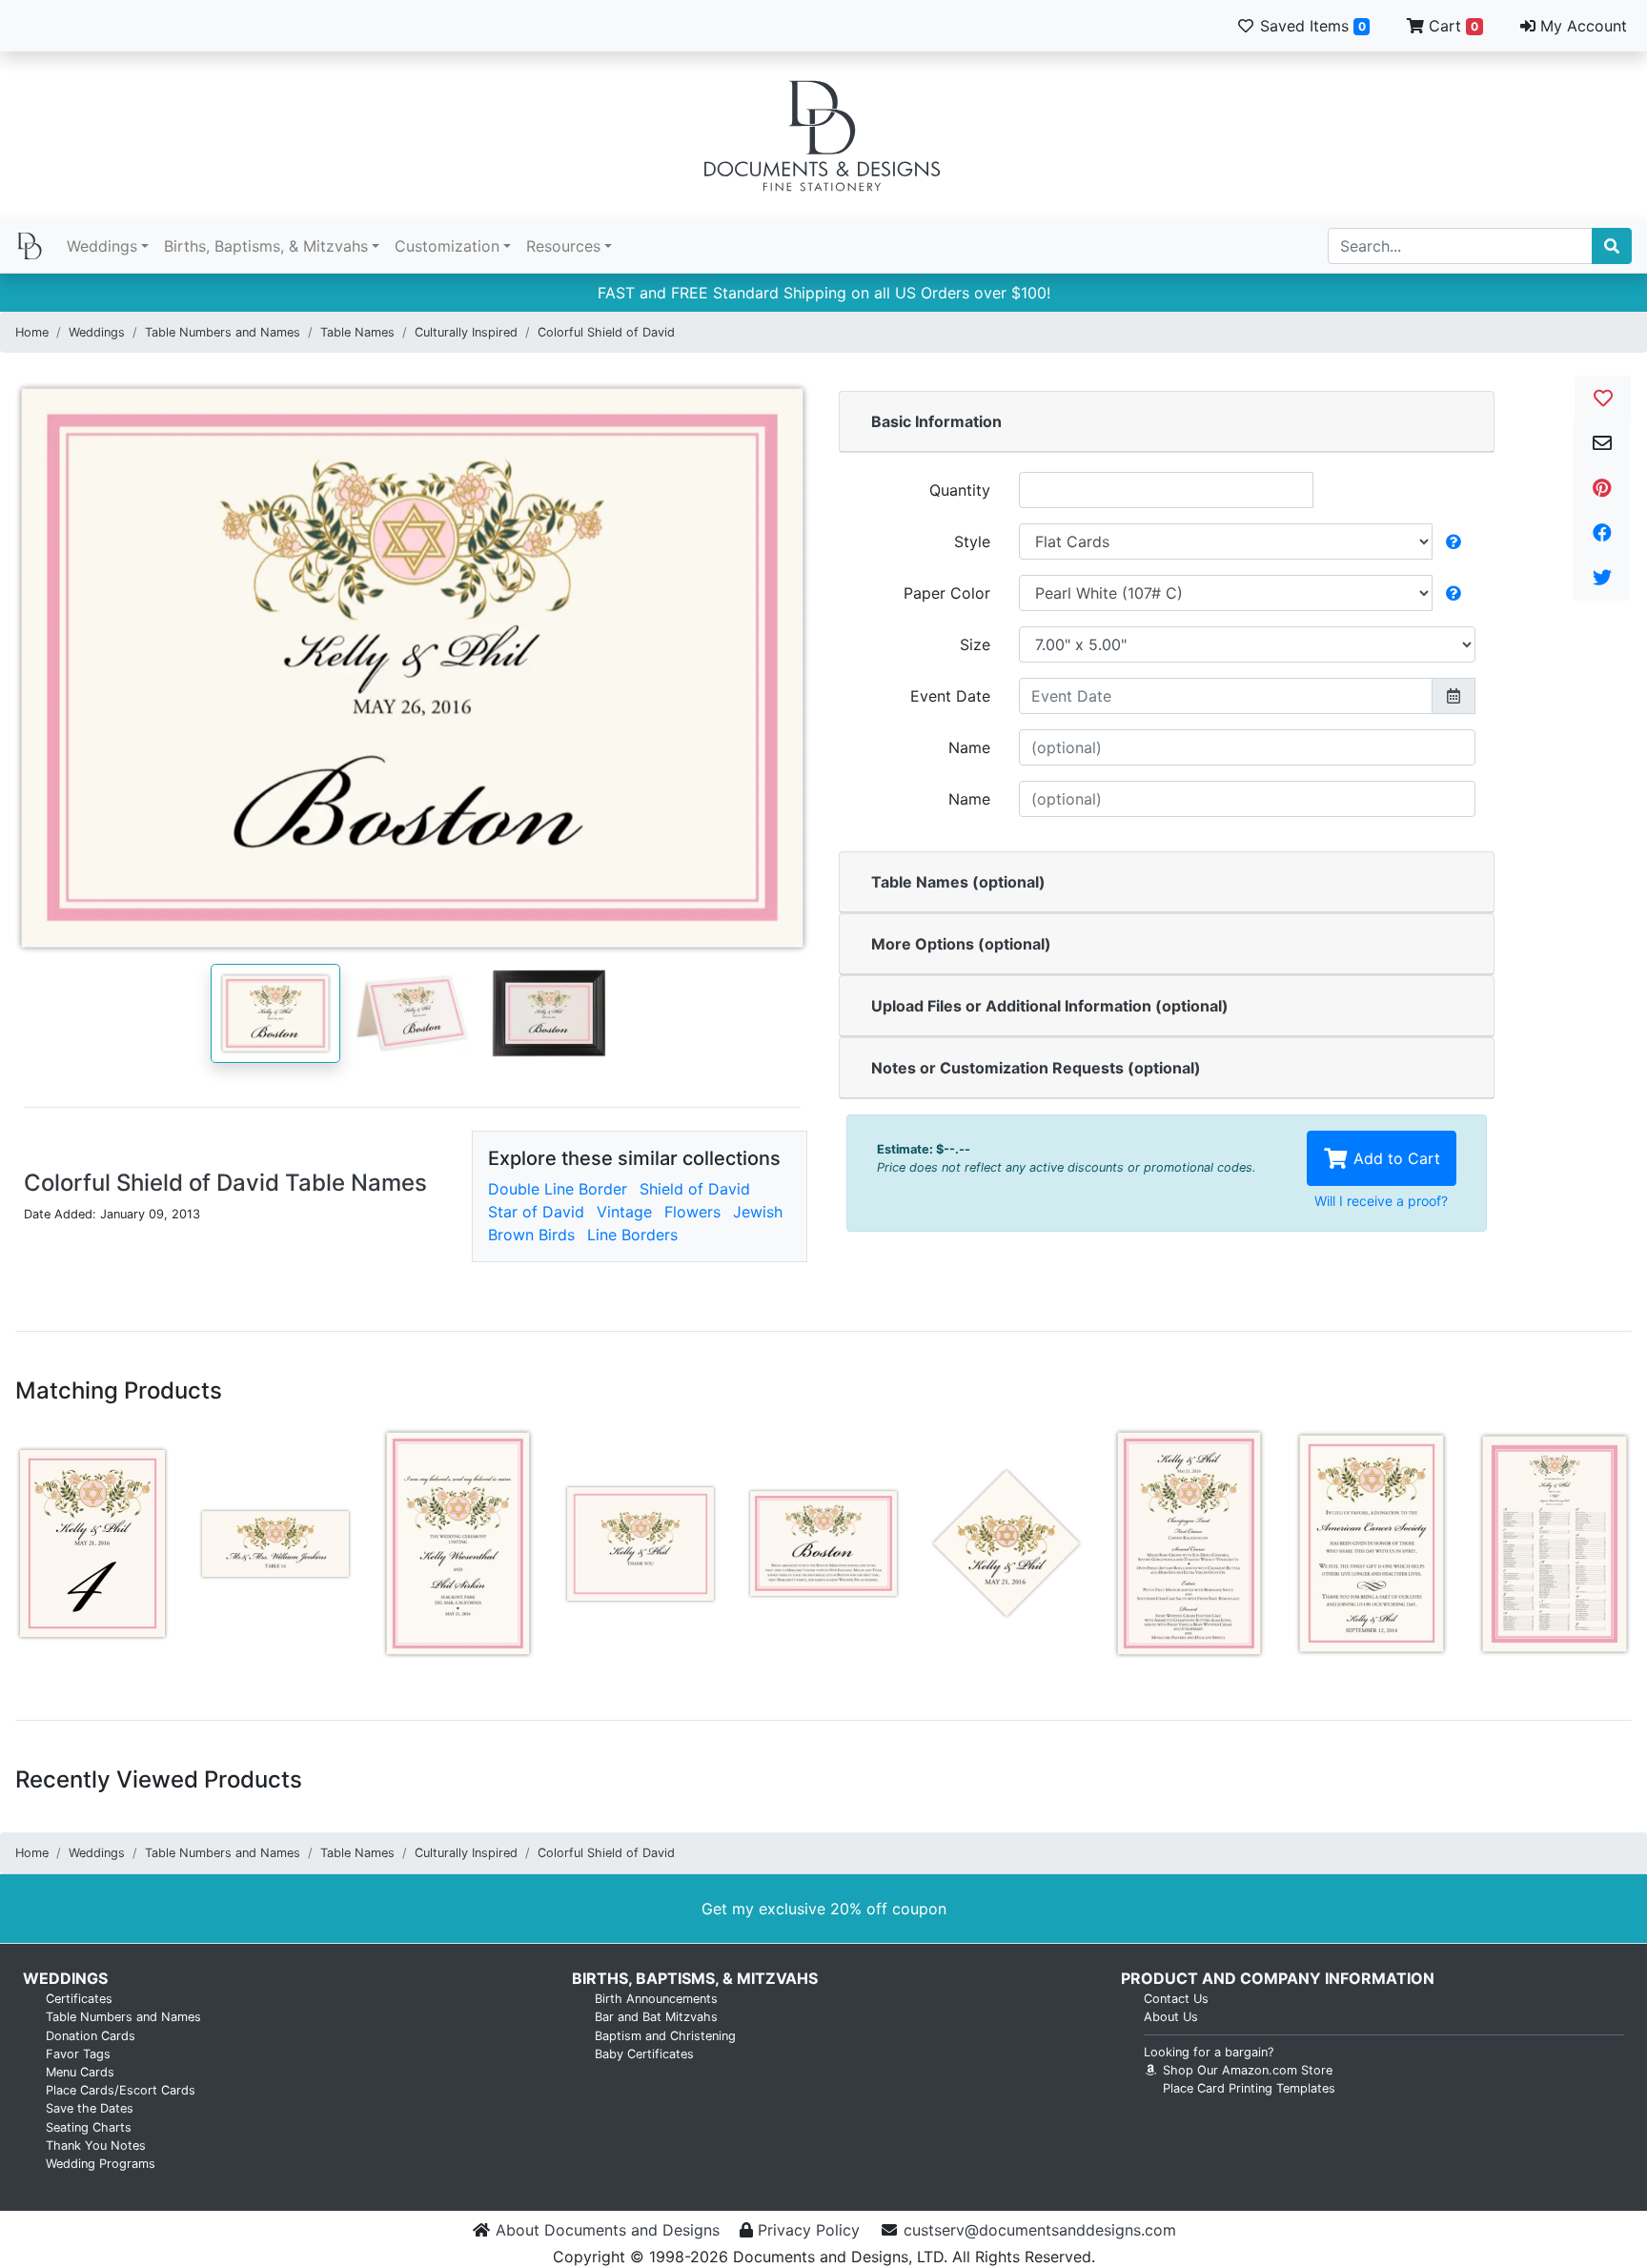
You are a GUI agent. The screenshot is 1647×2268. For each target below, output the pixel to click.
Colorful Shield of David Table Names (225, 1183)
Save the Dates (90, 2108)
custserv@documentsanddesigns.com (1040, 2230)
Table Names (357, 332)
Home (32, 332)
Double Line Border (558, 1189)
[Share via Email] (1602, 443)
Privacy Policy (809, 2230)
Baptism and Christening (665, 2036)
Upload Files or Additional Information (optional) (1050, 1006)
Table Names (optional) (958, 882)
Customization (447, 246)
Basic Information (936, 421)
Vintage (624, 1212)
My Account (1581, 26)
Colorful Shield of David (606, 332)
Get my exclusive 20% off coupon (824, 1909)
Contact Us (1176, 1999)
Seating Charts (89, 2127)
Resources (563, 246)
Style (972, 541)
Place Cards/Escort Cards (121, 2090)
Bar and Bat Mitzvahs (656, 2017)
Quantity (960, 490)
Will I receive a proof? (1381, 1201)
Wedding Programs (101, 2164)
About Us (1171, 2017)
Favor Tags (78, 2054)
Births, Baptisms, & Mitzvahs (266, 246)
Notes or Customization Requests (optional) (1036, 1068)
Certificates (79, 1999)
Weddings (102, 246)
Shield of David (695, 1189)
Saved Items (1311, 26)
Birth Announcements (656, 1999)
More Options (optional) (961, 944)
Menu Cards (80, 2072)
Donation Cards (91, 2036)
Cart (1451, 26)
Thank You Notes (96, 2145)
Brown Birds (531, 1235)
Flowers (692, 1212)
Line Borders (632, 1235)
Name (969, 747)
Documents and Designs (823, 135)
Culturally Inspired (466, 332)
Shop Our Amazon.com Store (1246, 2070)
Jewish (758, 1212)
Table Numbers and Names (223, 332)
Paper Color (947, 593)
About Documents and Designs (608, 2230)
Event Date (950, 696)
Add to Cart (1394, 1158)
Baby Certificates (644, 2054)
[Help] (1454, 541)
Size (975, 644)
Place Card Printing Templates (1249, 2088)
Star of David (536, 1212)
